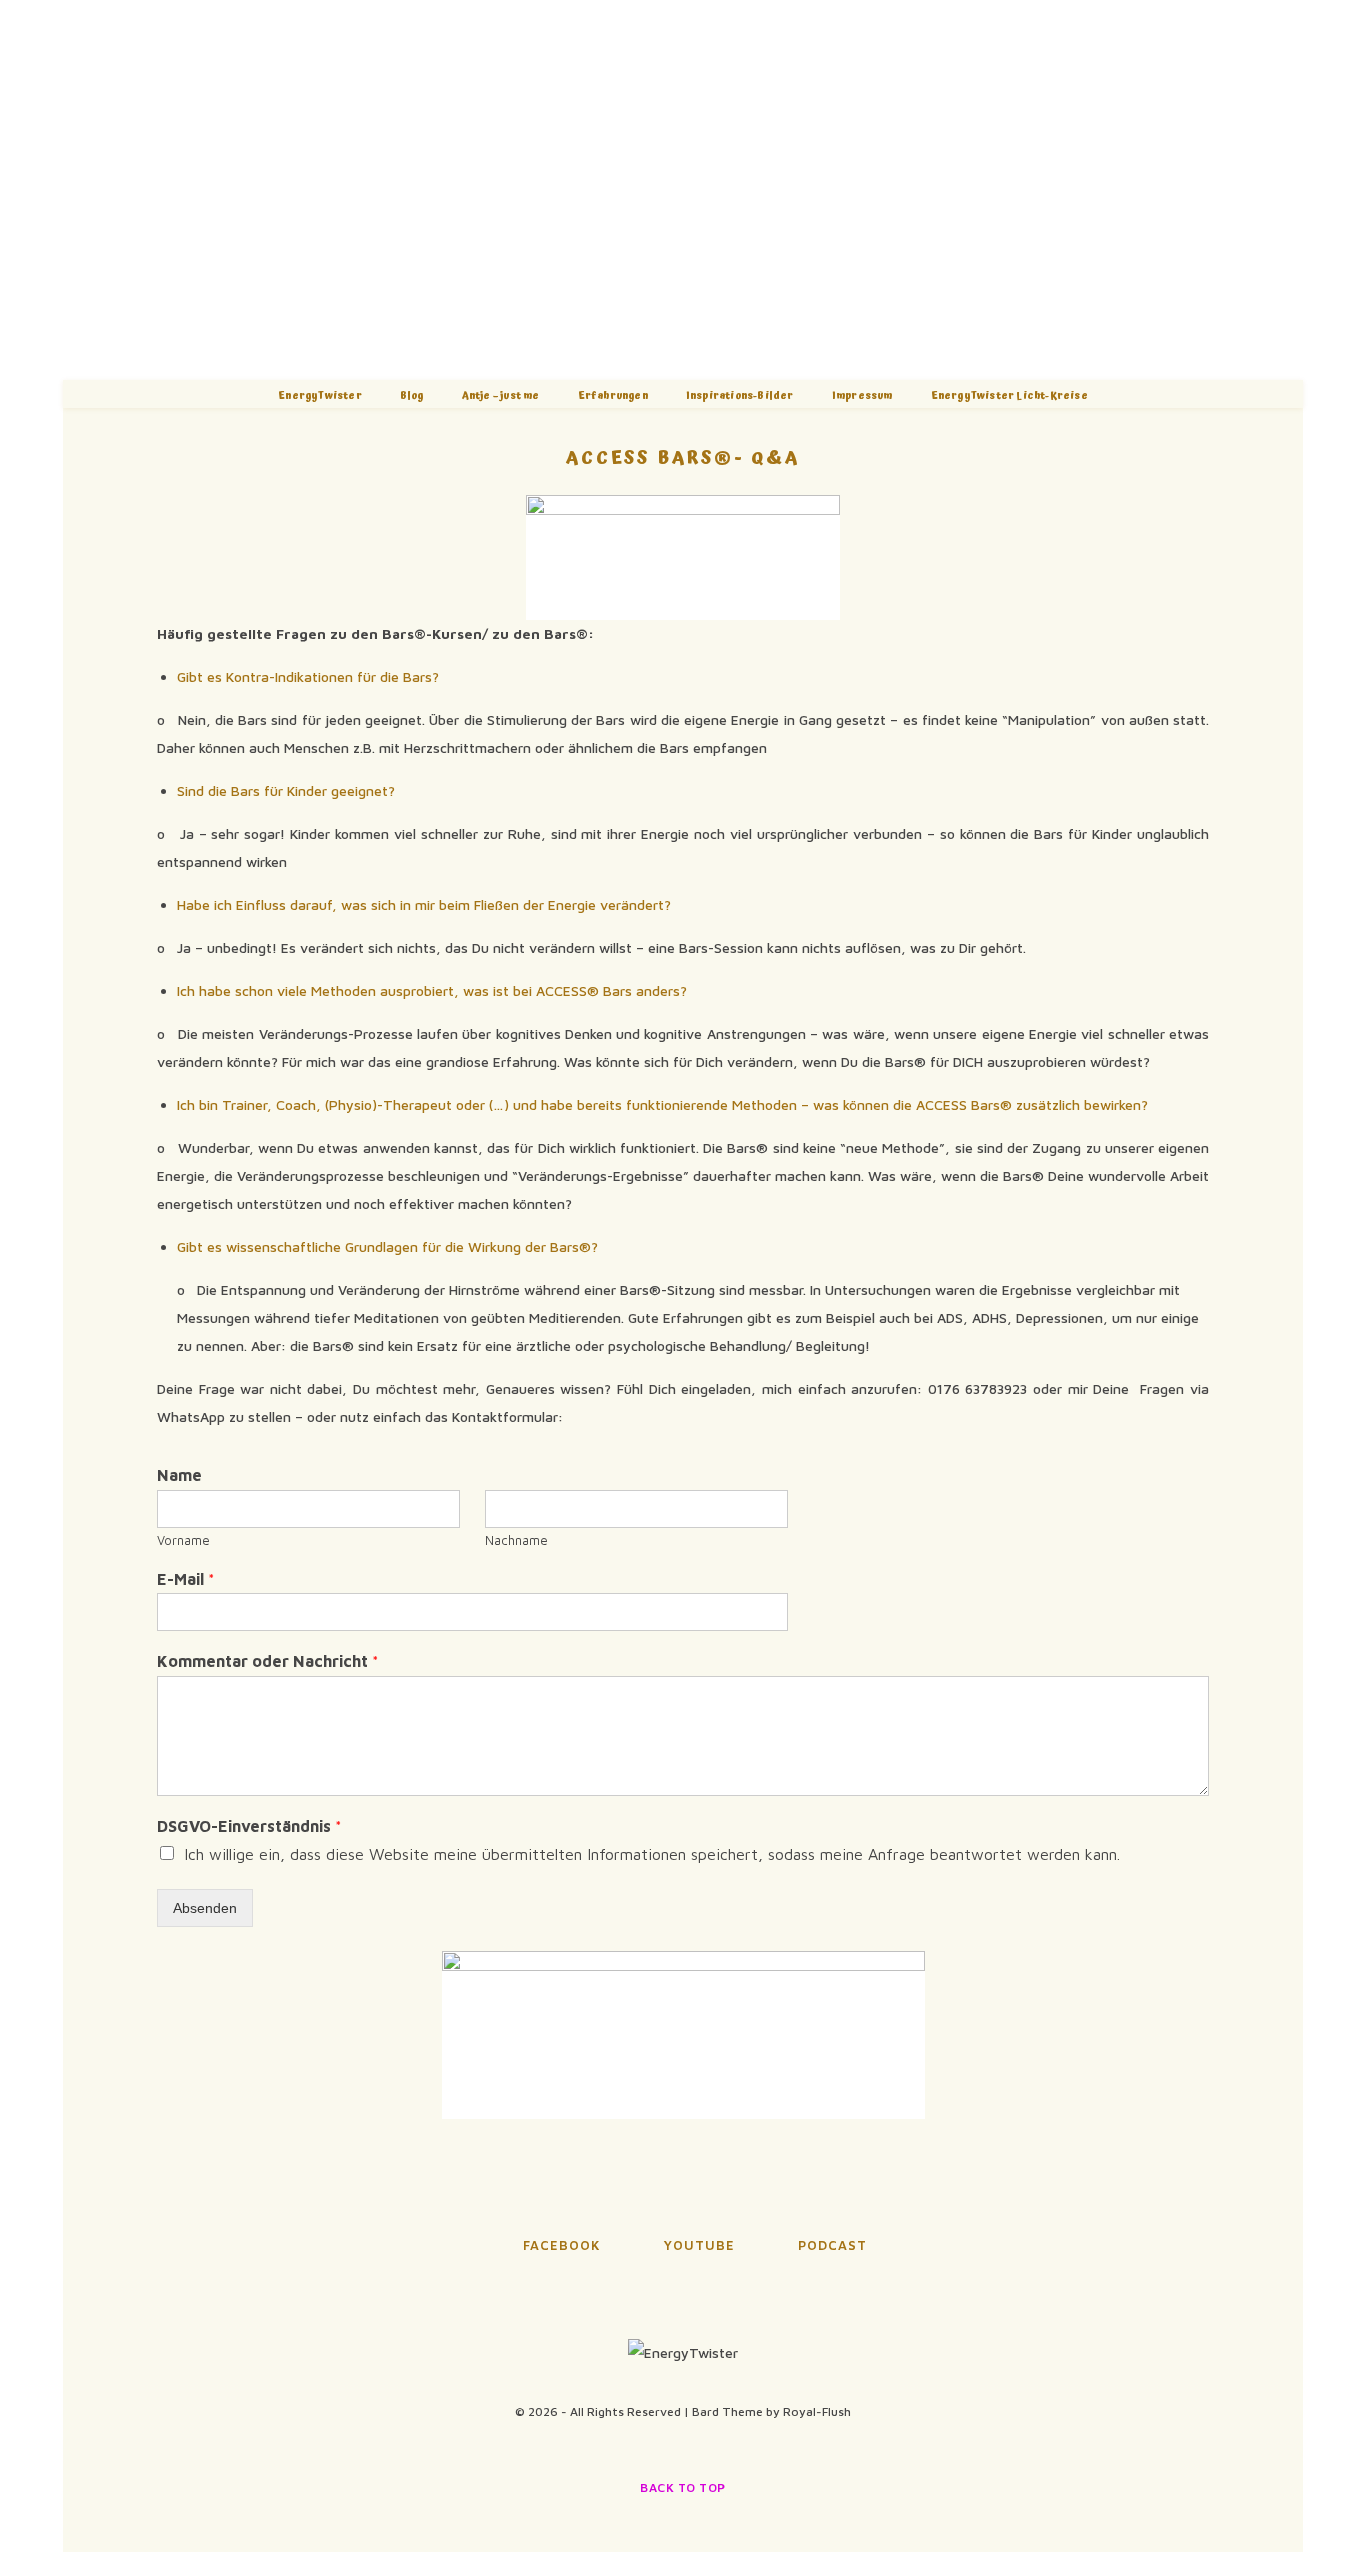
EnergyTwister (320, 396)
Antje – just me (501, 396)
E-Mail (186, 1579)
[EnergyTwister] (683, 190)
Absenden (205, 1908)
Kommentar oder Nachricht (268, 1661)
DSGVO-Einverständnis (249, 1826)
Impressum (862, 396)
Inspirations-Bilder (740, 396)
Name (179, 1475)
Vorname (183, 1540)
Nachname (516, 1540)
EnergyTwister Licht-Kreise (1009, 396)
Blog (412, 396)
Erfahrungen (613, 396)
